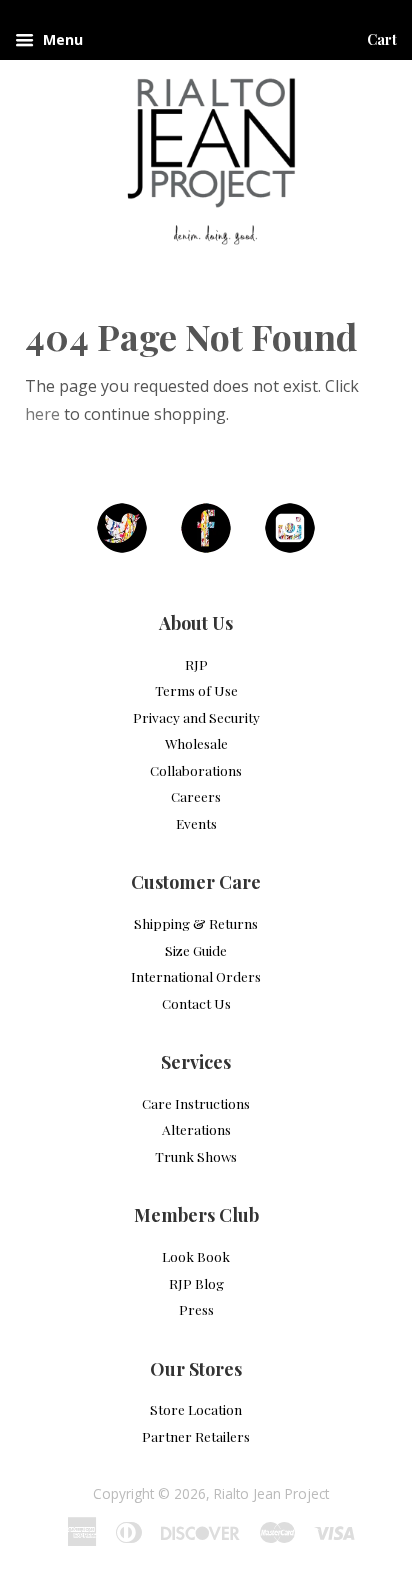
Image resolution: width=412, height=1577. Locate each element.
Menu (61, 39)
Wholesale (196, 743)
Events (196, 823)
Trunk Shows (196, 1156)
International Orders (196, 976)
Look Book (196, 1256)
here (42, 414)
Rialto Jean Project (271, 1493)
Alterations (196, 1129)
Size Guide (196, 950)
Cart (382, 39)
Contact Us (196, 1003)
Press (196, 1309)
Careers (196, 796)
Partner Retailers (196, 1436)
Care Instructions (196, 1103)
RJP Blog (196, 1283)
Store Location (196, 1409)
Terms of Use (196, 690)
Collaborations (196, 770)
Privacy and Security (196, 717)
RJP (196, 664)
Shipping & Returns (196, 923)
